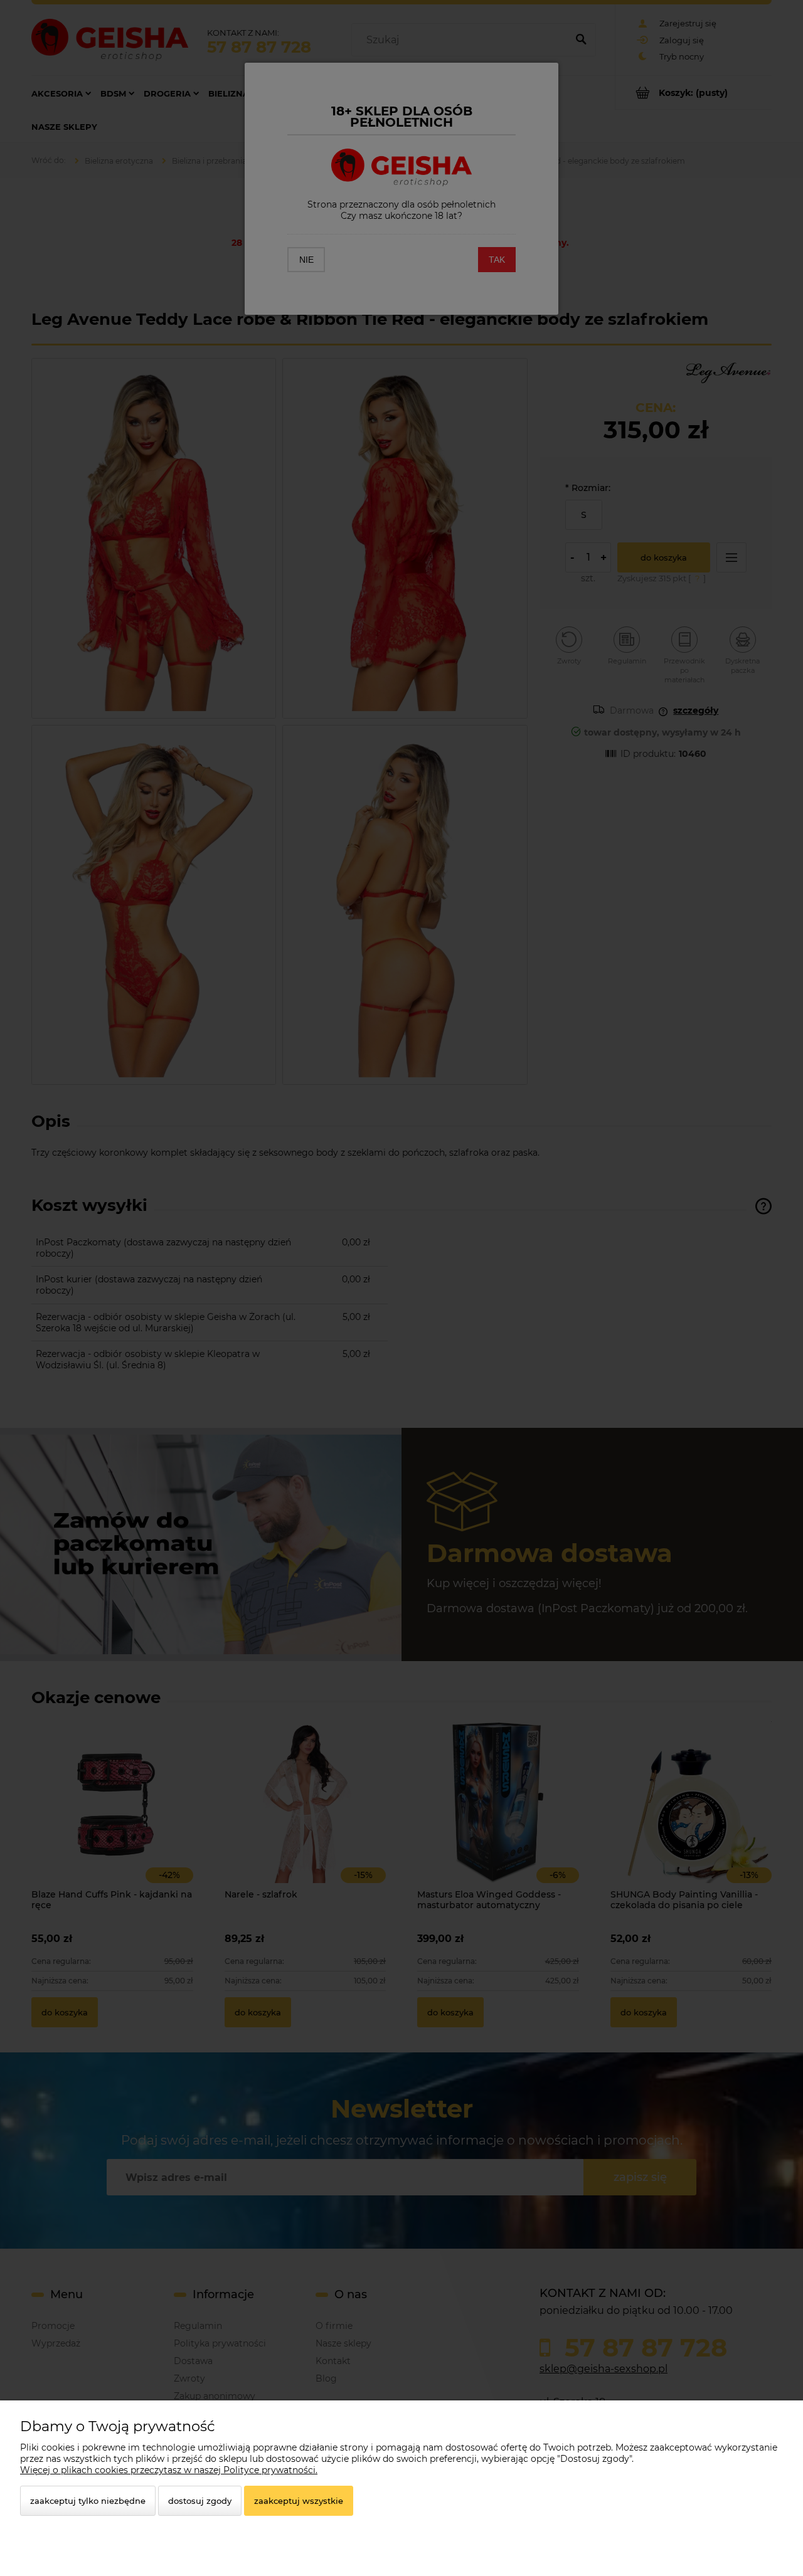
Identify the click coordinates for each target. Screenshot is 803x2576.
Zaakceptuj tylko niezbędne (88, 2501)
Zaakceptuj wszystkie (299, 2501)
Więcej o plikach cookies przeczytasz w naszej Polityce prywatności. (169, 2470)
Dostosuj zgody (200, 2501)
